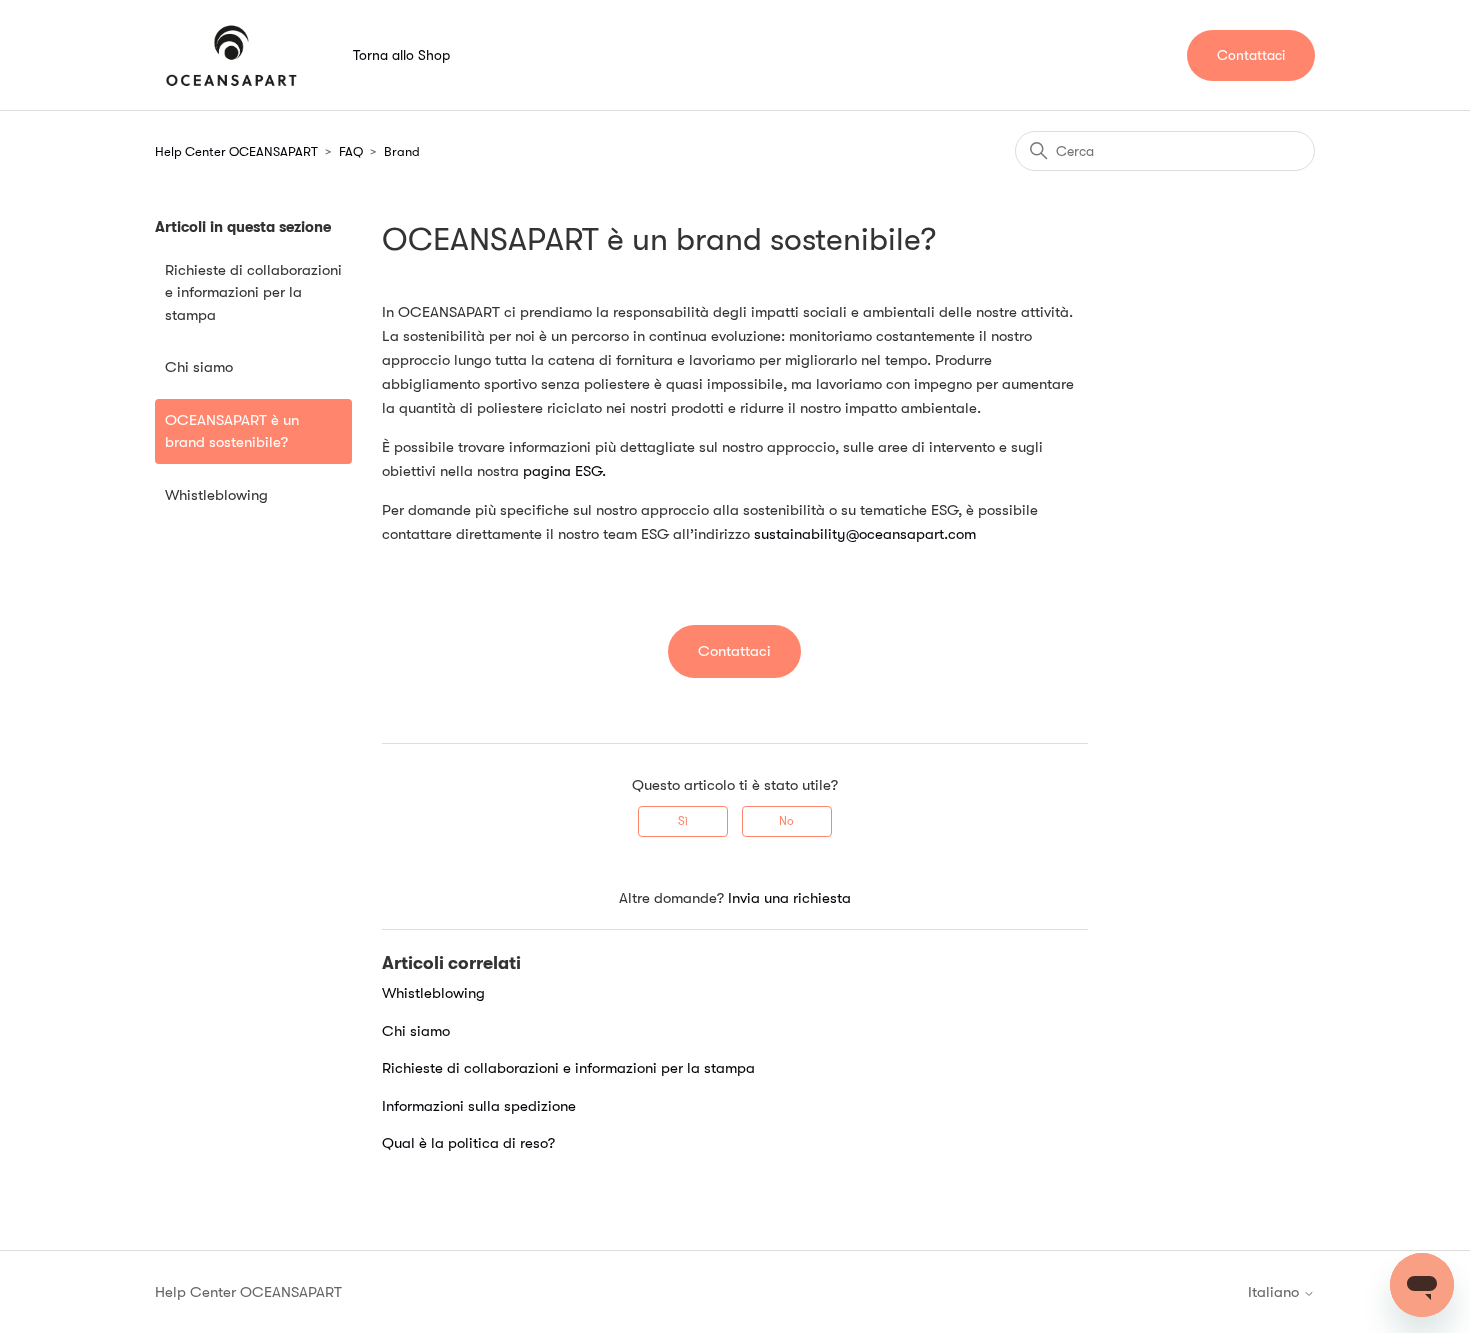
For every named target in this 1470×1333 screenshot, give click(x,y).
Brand (402, 151)
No (786, 821)
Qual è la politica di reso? (468, 1143)
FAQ (351, 151)
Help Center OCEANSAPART (236, 151)
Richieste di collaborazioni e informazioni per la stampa (253, 292)
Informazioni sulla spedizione (479, 1106)
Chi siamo (199, 367)
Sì (683, 821)
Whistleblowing (216, 495)
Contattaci (1251, 55)
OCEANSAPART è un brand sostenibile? (232, 431)
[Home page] (231, 55)
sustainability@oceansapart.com (865, 534)
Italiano (1275, 1292)
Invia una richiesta (789, 898)
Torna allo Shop (401, 55)
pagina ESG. (564, 471)
